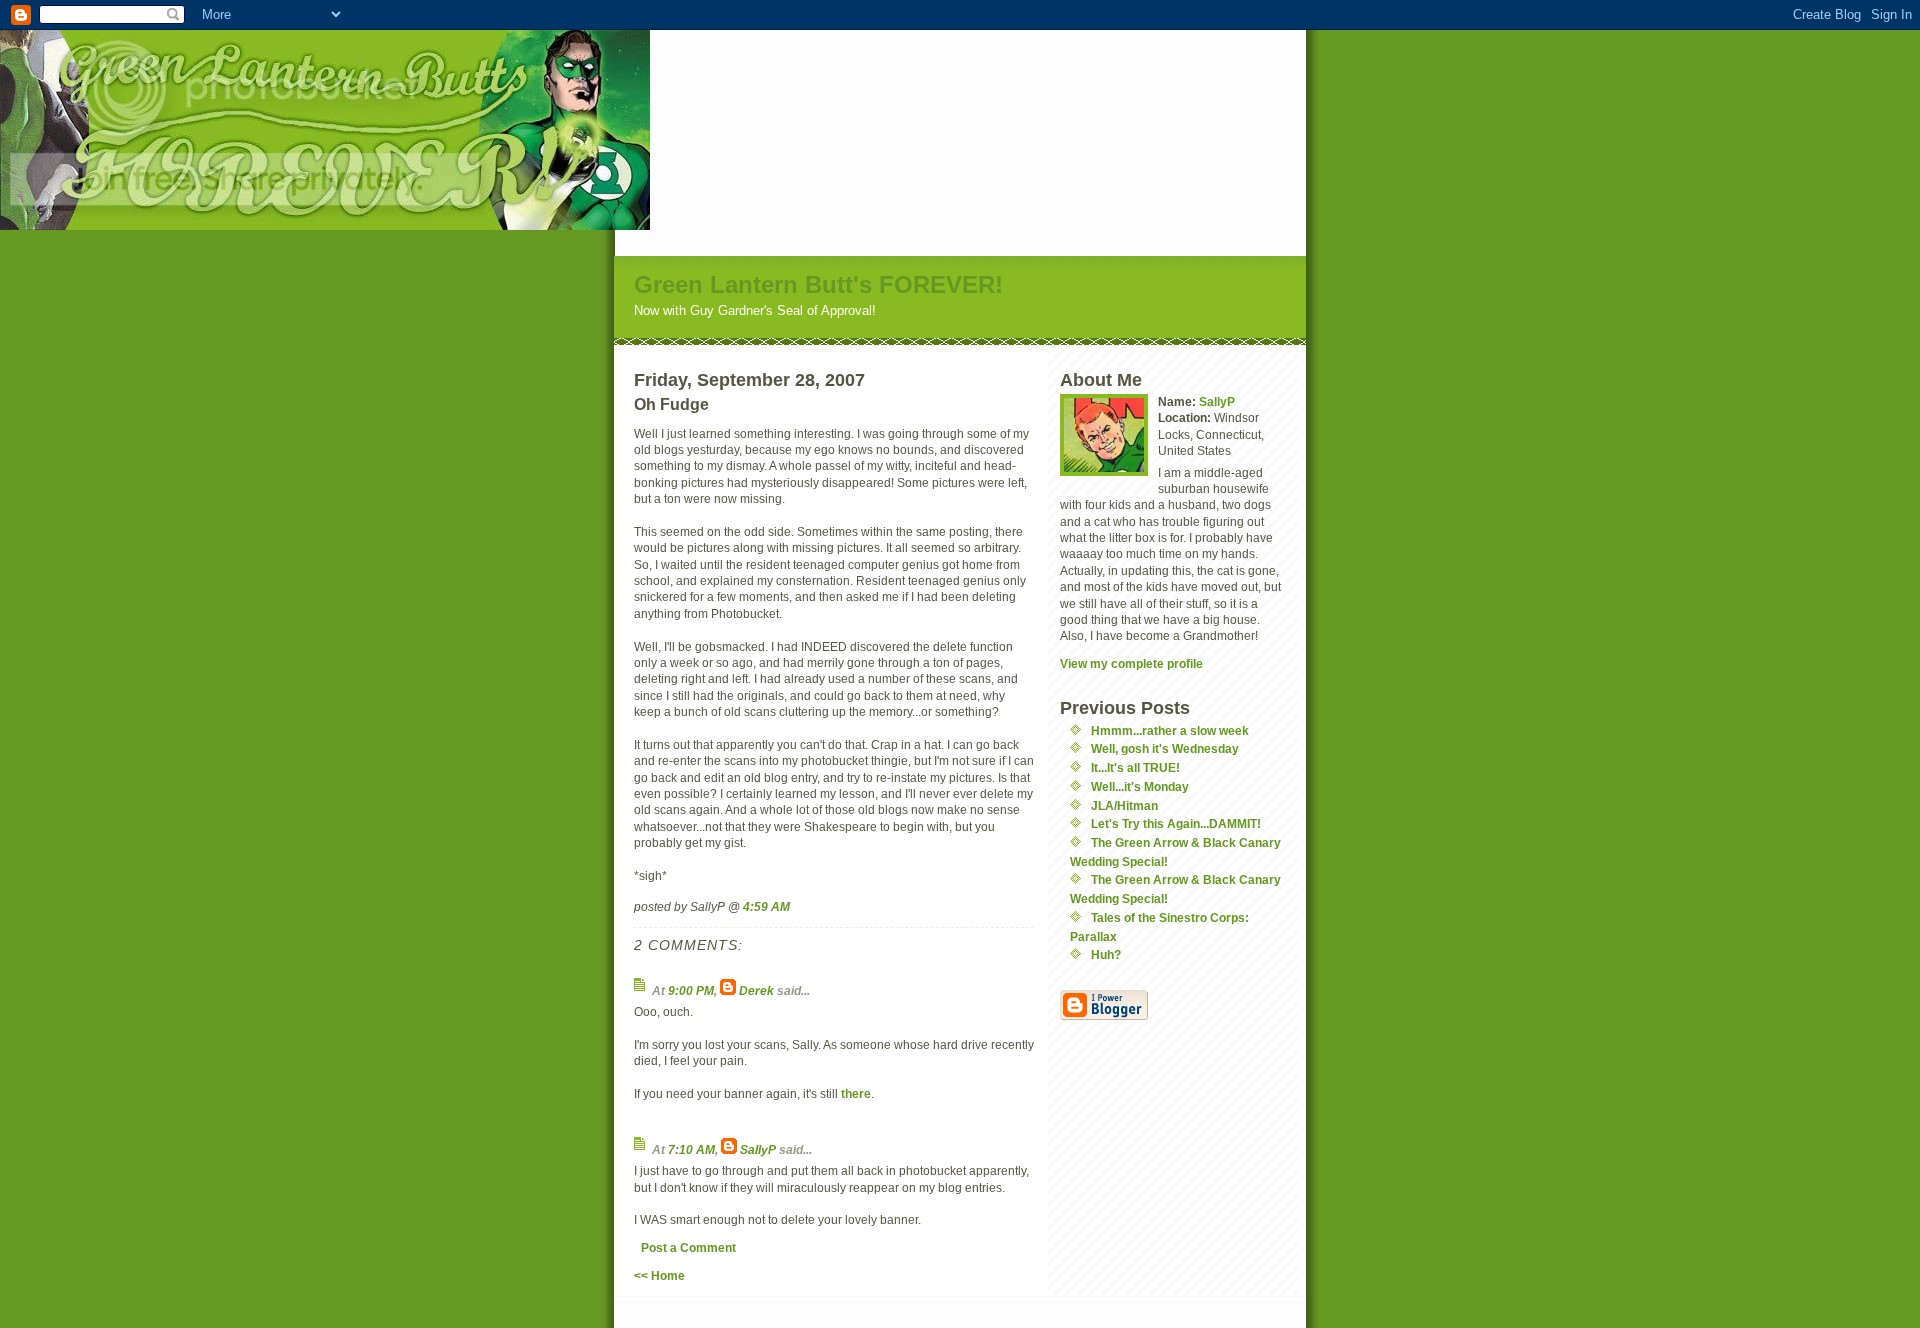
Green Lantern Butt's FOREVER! (818, 284)
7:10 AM (691, 1149)
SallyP (758, 1149)
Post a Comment (688, 1247)
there (856, 1093)
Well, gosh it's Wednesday (1165, 748)
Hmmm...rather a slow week (1170, 730)
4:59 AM (766, 906)
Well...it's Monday (1140, 786)
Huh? (1106, 954)
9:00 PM (691, 990)
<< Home (659, 1275)
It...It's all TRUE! (1135, 767)
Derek (756, 990)
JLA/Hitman (1124, 805)
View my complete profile (1131, 663)
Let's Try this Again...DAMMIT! (1176, 823)
